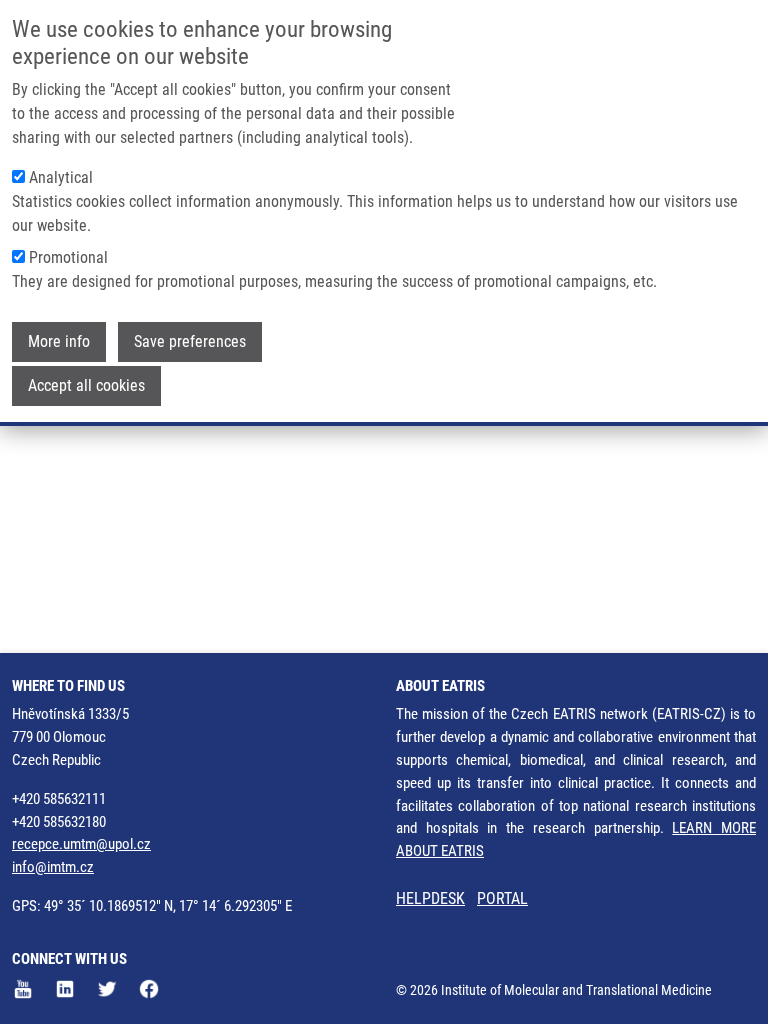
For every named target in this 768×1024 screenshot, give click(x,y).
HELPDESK (430, 898)
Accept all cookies (86, 385)
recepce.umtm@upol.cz (81, 844)
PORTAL (502, 898)
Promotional (68, 257)
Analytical (61, 177)
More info (59, 341)
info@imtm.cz (53, 867)
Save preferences (190, 341)
